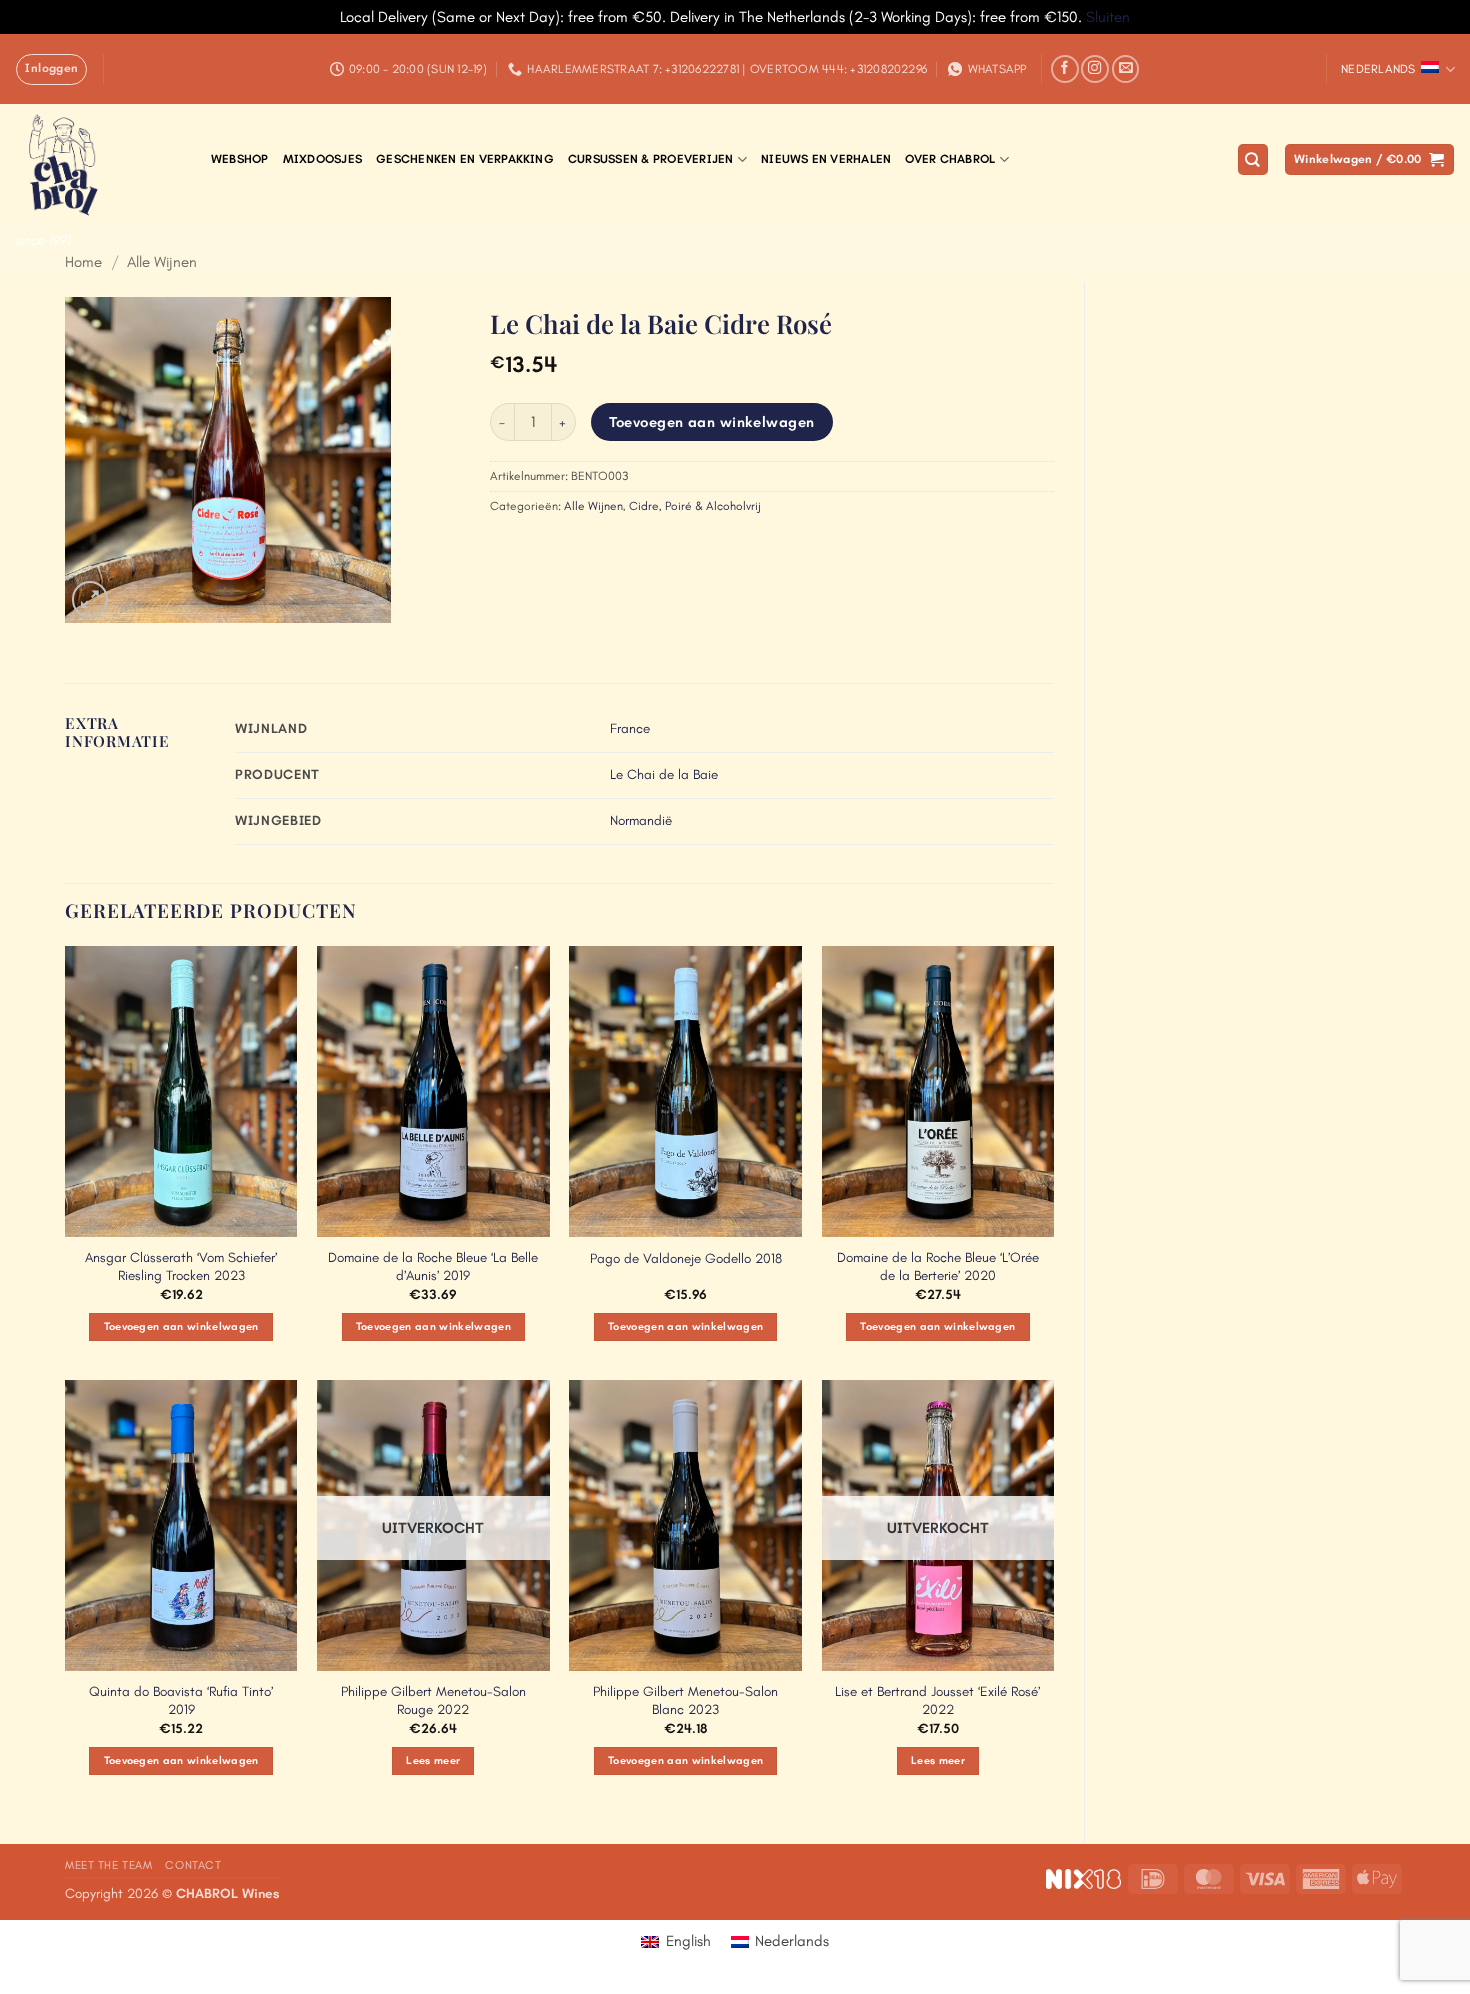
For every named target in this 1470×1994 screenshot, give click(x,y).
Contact (193, 1865)
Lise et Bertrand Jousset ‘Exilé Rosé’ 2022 (937, 1700)
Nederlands (1378, 69)
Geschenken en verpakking (465, 159)
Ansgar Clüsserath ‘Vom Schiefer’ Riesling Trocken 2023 (181, 1266)
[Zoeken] (1253, 159)
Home (83, 262)
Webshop (240, 159)
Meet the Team (109, 1865)
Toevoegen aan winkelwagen (711, 422)
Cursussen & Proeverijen (651, 159)
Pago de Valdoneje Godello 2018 (686, 1258)
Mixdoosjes (322, 159)
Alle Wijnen (162, 262)
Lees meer (433, 1760)
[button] (51, 69)
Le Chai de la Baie (664, 774)
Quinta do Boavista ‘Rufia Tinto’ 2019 (181, 1700)
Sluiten (1108, 17)
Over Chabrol (950, 159)
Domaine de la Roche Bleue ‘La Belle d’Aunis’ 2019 (433, 1266)
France (630, 728)
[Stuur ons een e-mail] (1126, 69)
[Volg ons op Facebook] (1065, 69)
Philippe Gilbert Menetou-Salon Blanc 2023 (685, 1700)
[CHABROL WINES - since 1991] (98, 163)
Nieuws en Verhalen (826, 159)
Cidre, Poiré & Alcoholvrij (695, 506)
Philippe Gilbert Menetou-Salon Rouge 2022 (433, 1700)
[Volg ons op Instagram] (1095, 69)
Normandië (641, 820)
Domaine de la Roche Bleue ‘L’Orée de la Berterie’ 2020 (938, 1266)
